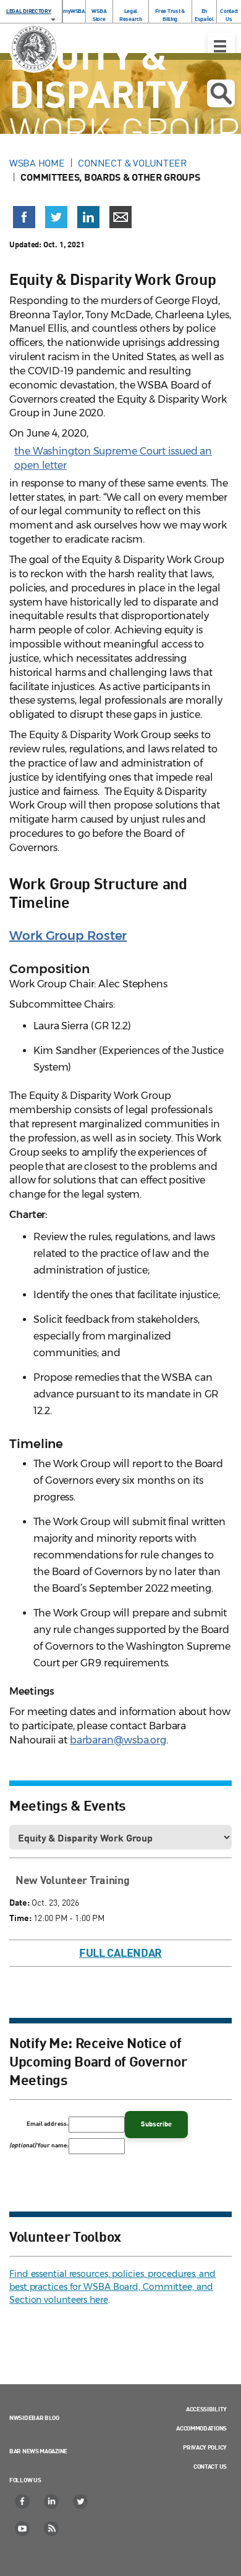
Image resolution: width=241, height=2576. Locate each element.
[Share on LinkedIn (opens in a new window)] (88, 217)
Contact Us (229, 15)
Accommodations (201, 2428)
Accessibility (206, 2409)
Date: (19, 1902)
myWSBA (74, 11)
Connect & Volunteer (132, 163)
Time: (20, 1918)
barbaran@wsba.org (118, 1740)
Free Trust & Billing (170, 15)
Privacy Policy (205, 2447)
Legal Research (131, 15)
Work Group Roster (68, 936)
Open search (221, 93)
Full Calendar (120, 1953)
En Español (204, 15)
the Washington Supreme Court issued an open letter (113, 458)
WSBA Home (37, 163)
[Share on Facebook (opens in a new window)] (24, 217)
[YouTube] (23, 2529)
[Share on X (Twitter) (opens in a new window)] (56, 217)
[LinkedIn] (52, 2501)
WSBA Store (99, 15)
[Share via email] (120, 217)
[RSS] (52, 2529)
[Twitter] (81, 2501)
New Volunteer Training (72, 1880)
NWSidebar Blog (34, 2418)
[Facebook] (23, 2501)
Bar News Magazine (38, 2451)
